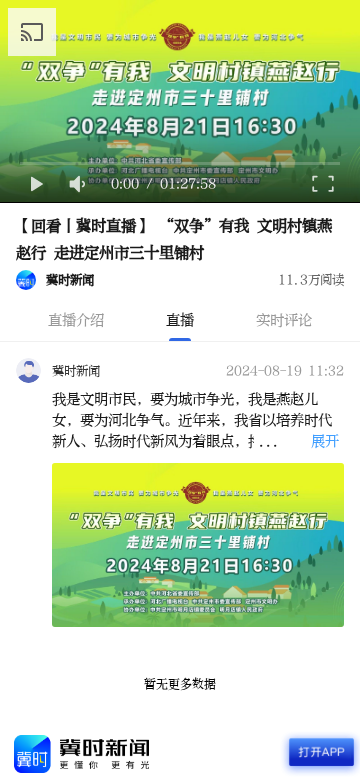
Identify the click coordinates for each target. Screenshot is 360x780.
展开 (325, 441)
